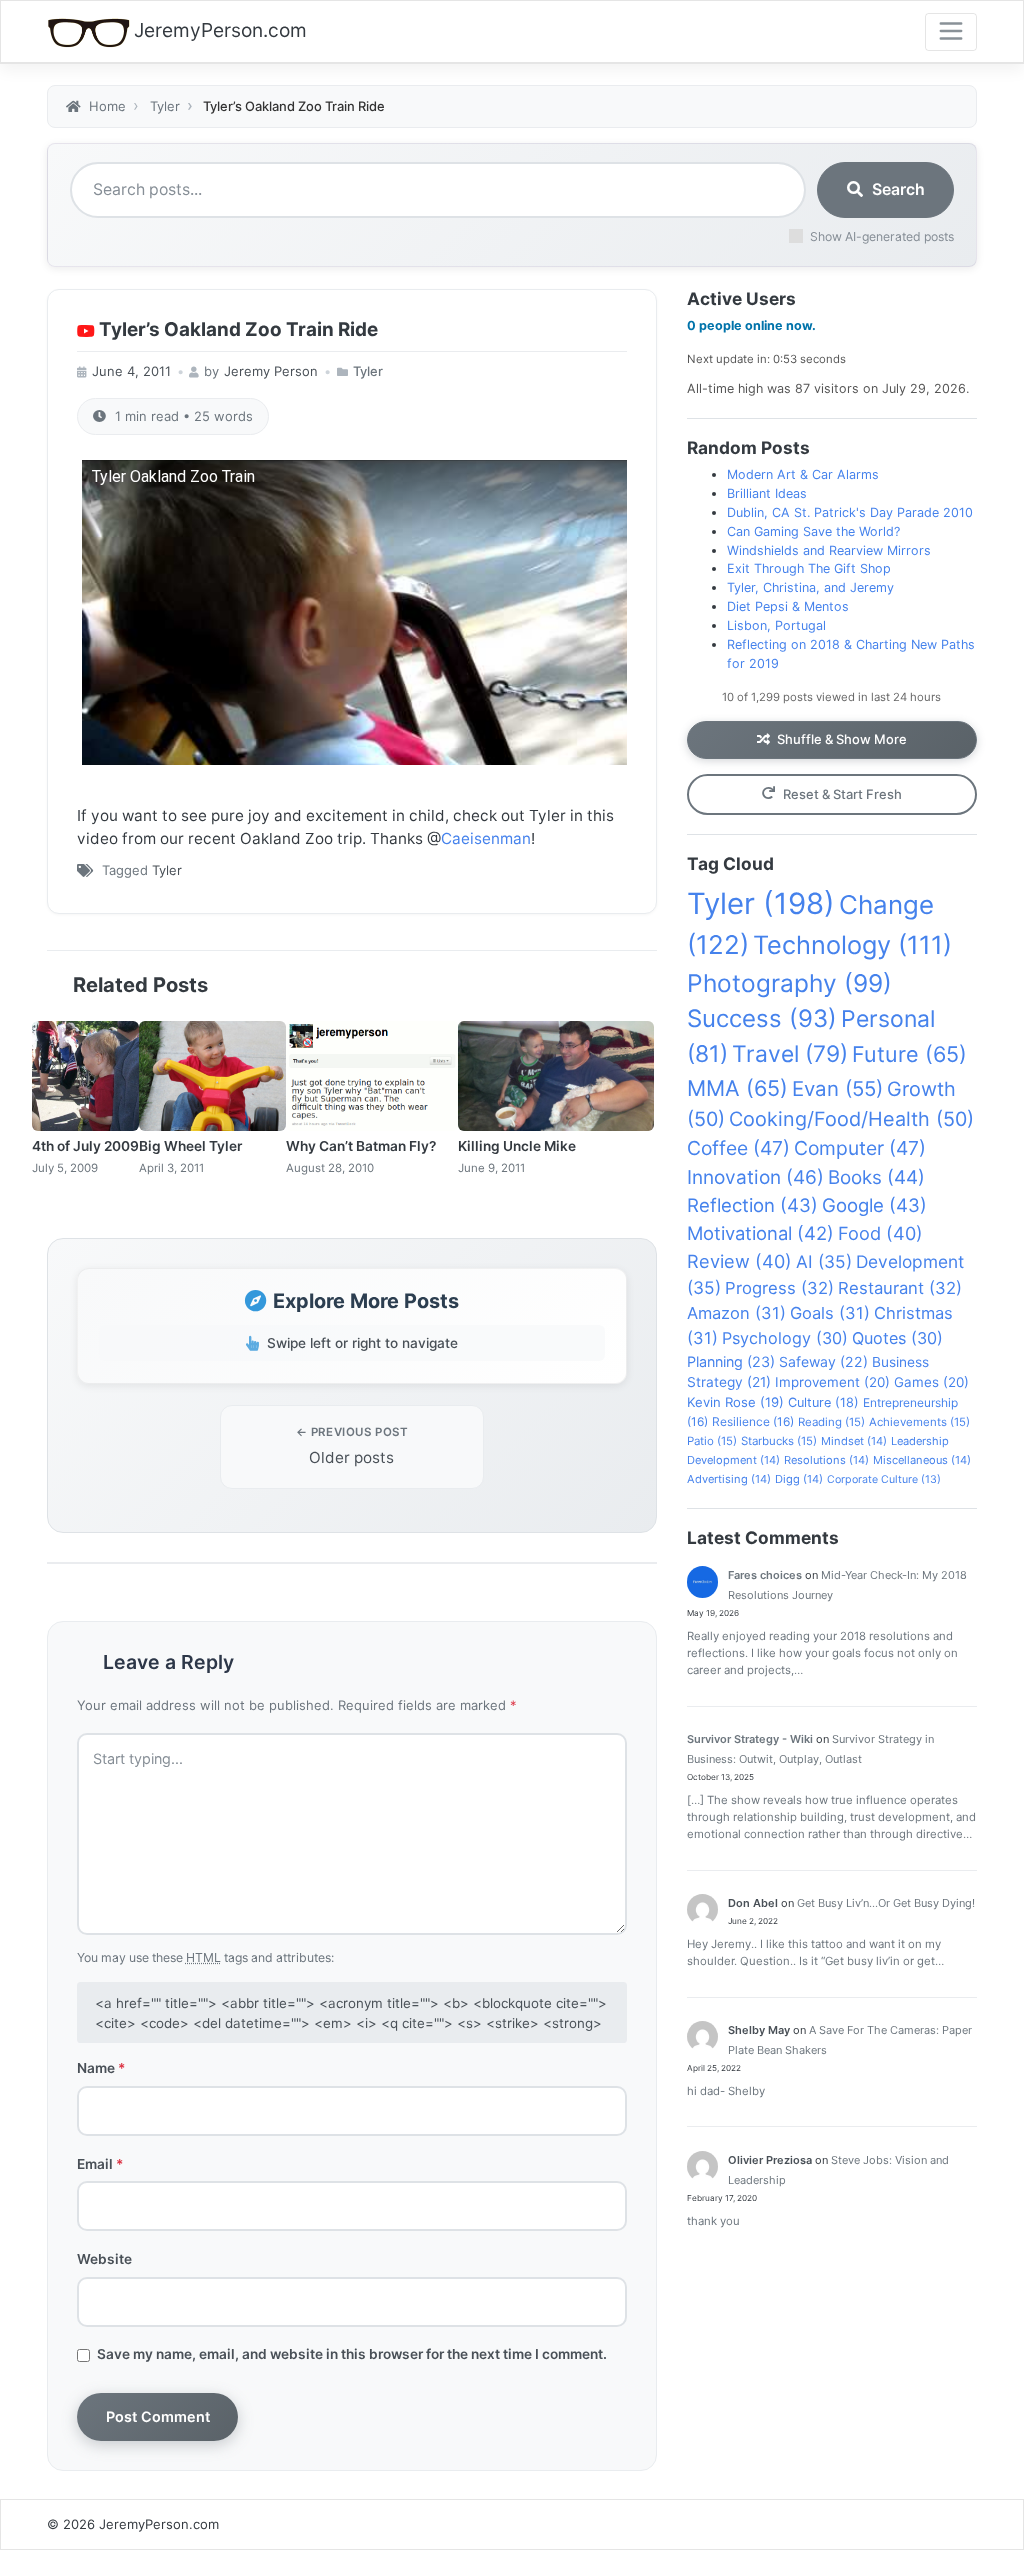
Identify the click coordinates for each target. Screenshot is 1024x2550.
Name (101, 2068)
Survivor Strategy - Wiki (750, 1739)
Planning (731, 1361)
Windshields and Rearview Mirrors (829, 550)
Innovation (755, 1177)
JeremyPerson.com (220, 30)
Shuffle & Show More (842, 739)
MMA (737, 1088)
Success (762, 1018)
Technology (852, 945)
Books (876, 1177)
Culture (823, 1402)
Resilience (753, 1421)
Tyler (368, 371)
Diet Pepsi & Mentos (788, 606)
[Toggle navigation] (951, 32)
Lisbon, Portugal (776, 625)
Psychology (785, 1338)
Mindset (854, 1441)
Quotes (897, 1338)
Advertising (729, 1479)
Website (104, 2259)
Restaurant (900, 1288)
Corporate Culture (884, 1479)
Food (880, 1233)
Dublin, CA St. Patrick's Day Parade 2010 (850, 512)
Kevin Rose (735, 1402)
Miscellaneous (922, 1460)
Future (909, 1054)
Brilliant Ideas (767, 493)
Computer (860, 1148)
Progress (779, 1288)
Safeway (823, 1361)
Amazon (736, 1313)
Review (739, 1261)
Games (931, 1382)
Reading (831, 1422)
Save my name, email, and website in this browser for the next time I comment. (352, 2354)
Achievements (919, 1422)
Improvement (832, 1382)
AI (824, 1261)
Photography (789, 983)
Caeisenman (486, 838)
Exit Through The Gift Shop (809, 568)
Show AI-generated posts (882, 236)
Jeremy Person (271, 371)
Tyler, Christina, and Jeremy (810, 587)
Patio (712, 1441)
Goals (830, 1313)
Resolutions (826, 1460)
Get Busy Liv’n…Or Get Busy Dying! (886, 1903)
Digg (799, 1479)
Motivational (760, 1233)
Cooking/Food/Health (851, 1119)
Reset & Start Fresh (842, 794)
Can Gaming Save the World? (813, 531)
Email (100, 2164)
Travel (790, 1054)
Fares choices (765, 1575)
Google (874, 1205)
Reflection (752, 1205)
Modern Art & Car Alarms (803, 474)
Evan (837, 1088)
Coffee (738, 1148)
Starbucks (779, 1441)
